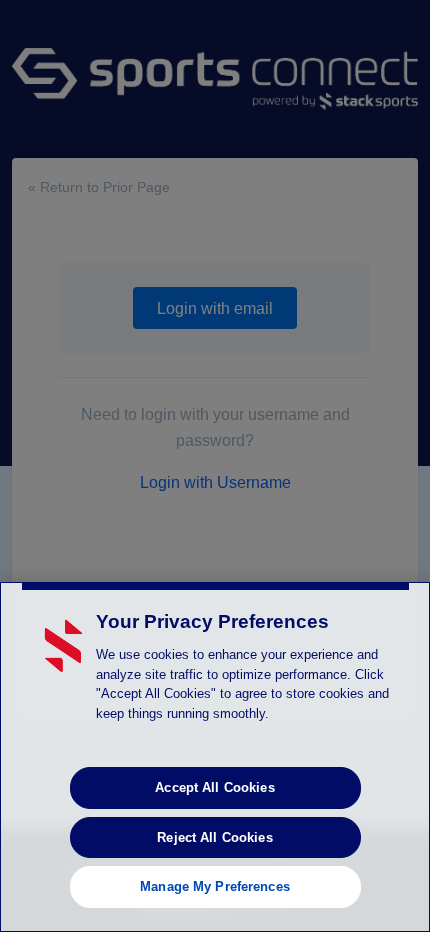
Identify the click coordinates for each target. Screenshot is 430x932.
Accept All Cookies (214, 787)
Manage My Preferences (215, 886)
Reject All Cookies (214, 837)
